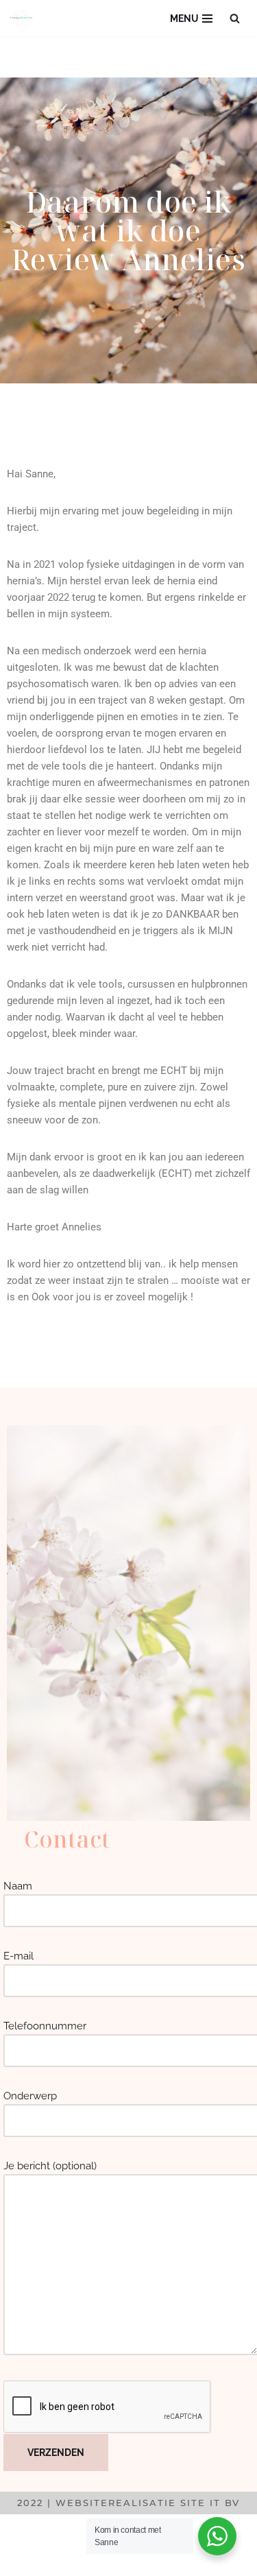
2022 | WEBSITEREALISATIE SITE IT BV (128, 2503)
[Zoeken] (235, 18)
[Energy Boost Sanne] (25, 18)
